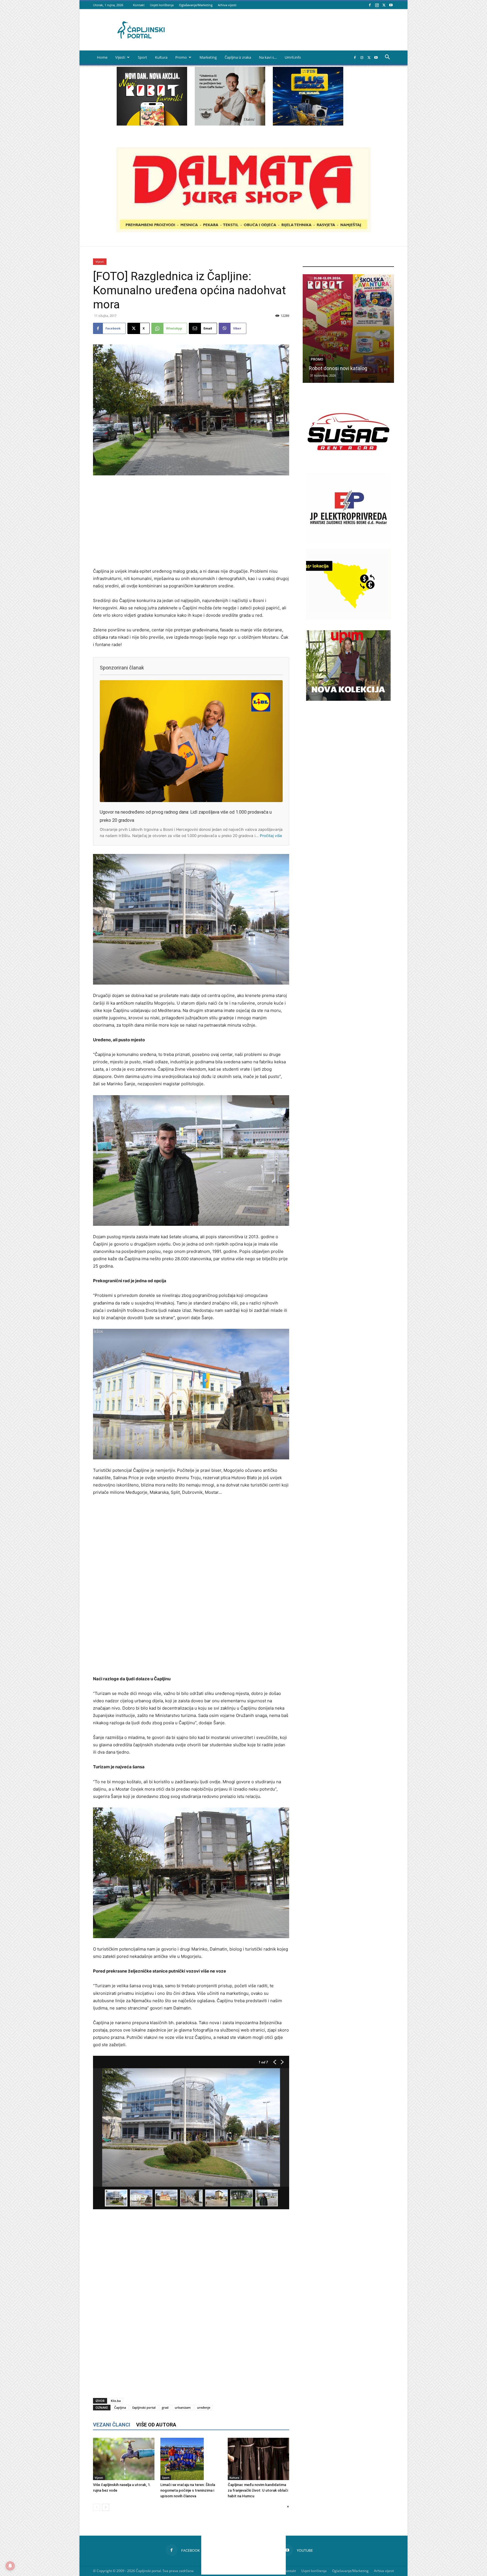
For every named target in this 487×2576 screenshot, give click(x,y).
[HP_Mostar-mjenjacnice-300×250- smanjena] (348, 618)
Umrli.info (293, 57)
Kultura (161, 57)
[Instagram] (377, 5)
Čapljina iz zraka (238, 57)
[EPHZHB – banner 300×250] (348, 542)
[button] (387, 58)
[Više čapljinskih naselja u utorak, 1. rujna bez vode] (124, 2459)
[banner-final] (348, 699)
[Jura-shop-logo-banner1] (243, 231)
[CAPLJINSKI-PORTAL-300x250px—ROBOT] (152, 124)
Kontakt (139, 5)
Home (102, 57)
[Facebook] (370, 5)
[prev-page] (97, 2507)
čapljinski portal (144, 2407)
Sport (142, 57)
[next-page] (106, 2507)
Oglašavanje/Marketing (196, 5)
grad (165, 2407)
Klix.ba (116, 2401)
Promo (181, 57)
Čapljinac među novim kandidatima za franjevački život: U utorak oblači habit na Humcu (258, 2490)
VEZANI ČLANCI (112, 2425)
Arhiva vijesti (227, 5)
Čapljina (120, 2407)
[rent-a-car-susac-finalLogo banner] (348, 465)
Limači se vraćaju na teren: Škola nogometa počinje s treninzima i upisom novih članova (188, 2490)
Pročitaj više (271, 836)
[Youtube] (391, 5)
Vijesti (120, 57)
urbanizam (183, 2407)
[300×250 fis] (308, 96)
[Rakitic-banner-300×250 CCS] (230, 124)
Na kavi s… (268, 57)
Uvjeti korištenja (162, 5)
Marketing (208, 57)
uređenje (204, 2407)
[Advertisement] (191, 522)
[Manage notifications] (10, 2566)
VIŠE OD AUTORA (156, 2425)
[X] (384, 5)
